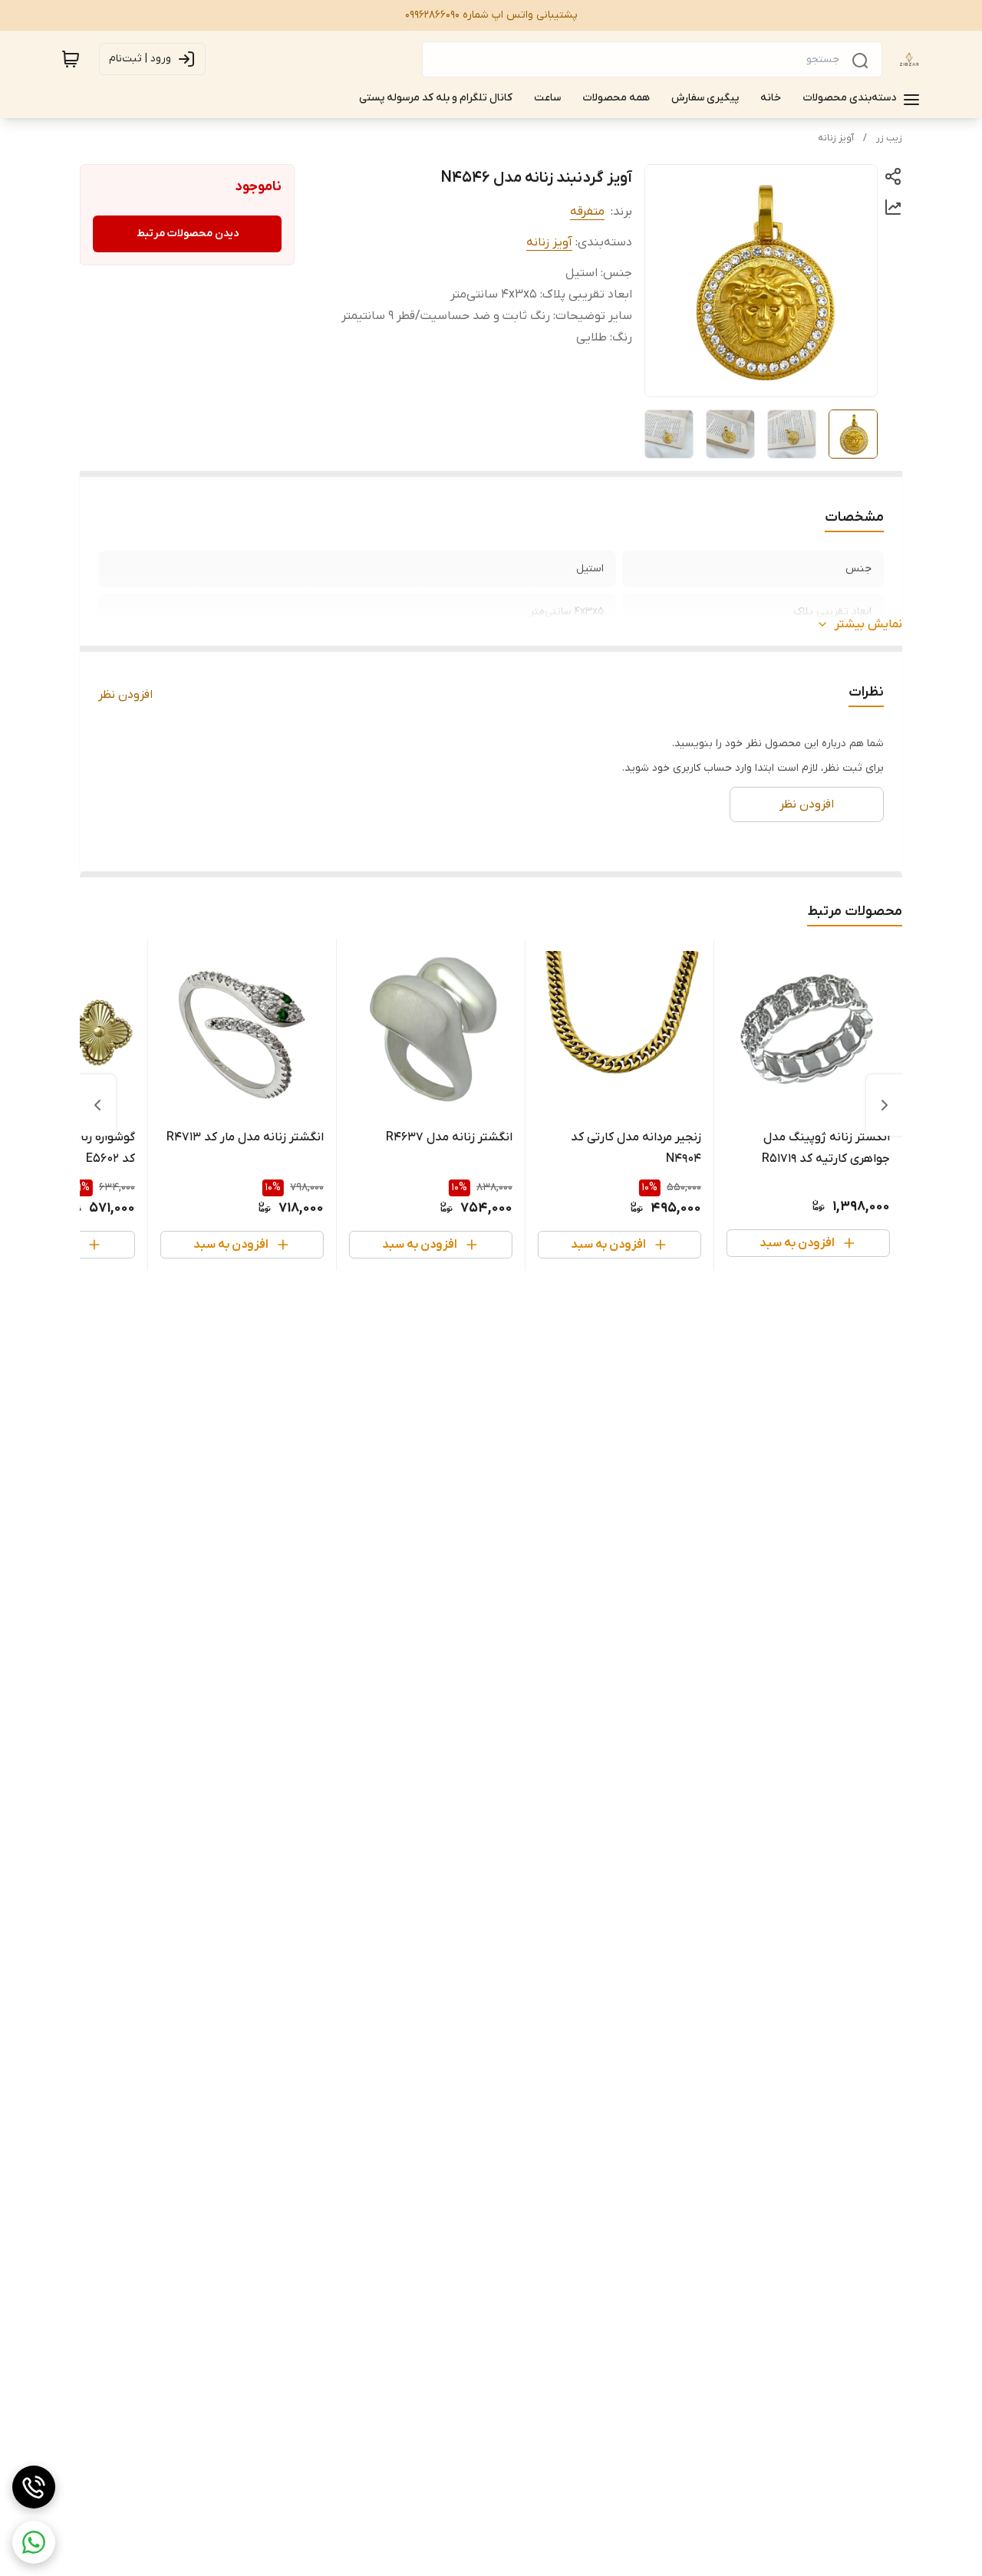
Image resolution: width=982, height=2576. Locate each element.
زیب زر (889, 138)
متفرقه (587, 212)
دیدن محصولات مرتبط (188, 234)
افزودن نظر (125, 695)
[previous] (885, 1105)
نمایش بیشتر (868, 624)
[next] (97, 1105)
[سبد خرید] (71, 59)
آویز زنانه (836, 138)
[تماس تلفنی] (34, 2487)
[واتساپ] (34, 2542)
